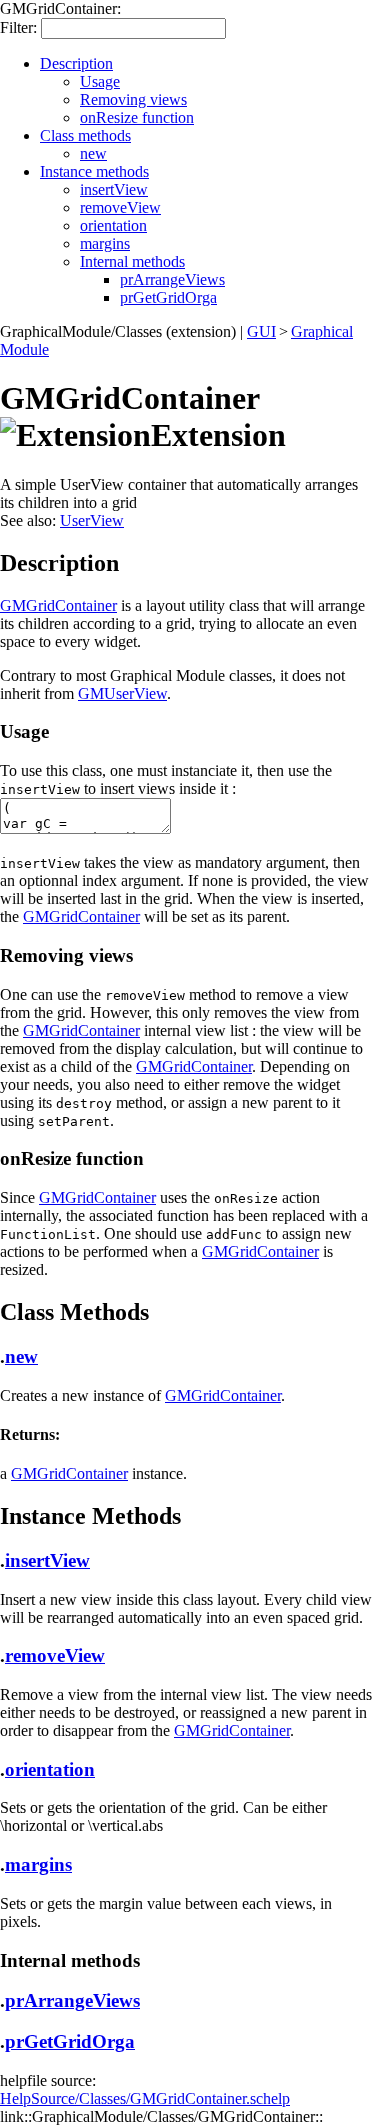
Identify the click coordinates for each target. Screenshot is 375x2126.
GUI (261, 331)
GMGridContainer (58, 605)
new (93, 153)
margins (105, 243)
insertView (114, 189)
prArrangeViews (172, 279)
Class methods (85, 135)
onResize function (137, 117)
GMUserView (122, 693)
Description (76, 63)
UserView (92, 520)
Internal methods (132, 261)
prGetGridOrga (168, 297)
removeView (120, 207)
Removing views (133, 99)
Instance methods (94, 171)
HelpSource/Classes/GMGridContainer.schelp (145, 2098)
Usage (100, 81)
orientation (113, 225)
